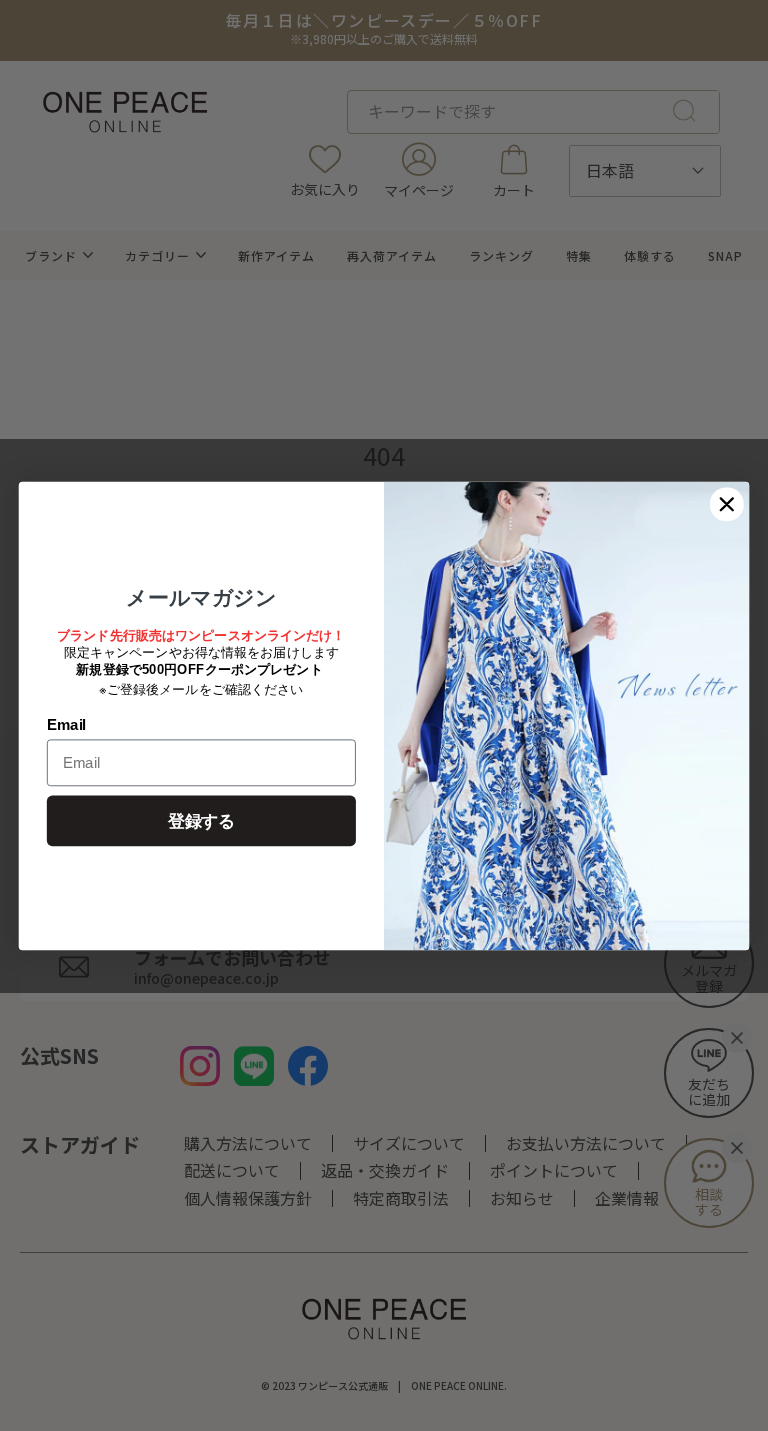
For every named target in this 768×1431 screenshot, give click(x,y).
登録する (201, 820)
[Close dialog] (727, 504)
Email (66, 724)
